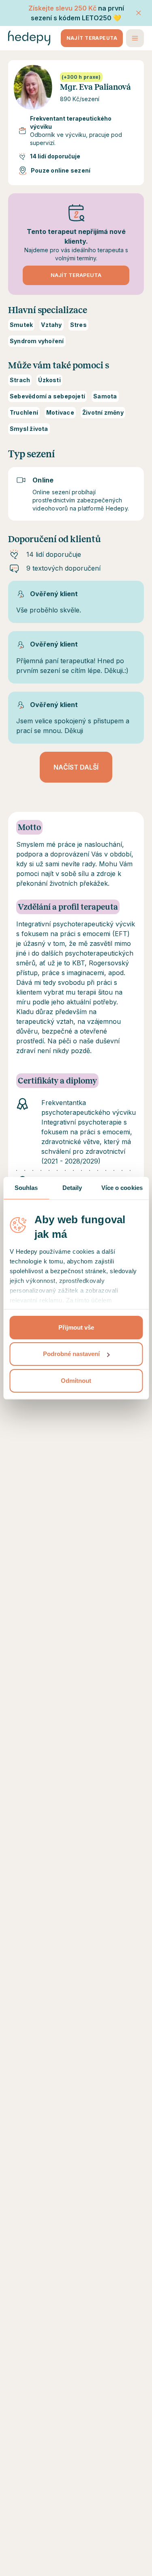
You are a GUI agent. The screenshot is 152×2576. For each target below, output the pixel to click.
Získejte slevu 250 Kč (62, 8)
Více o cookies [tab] (122, 1188)
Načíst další (76, 767)
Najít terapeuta (92, 38)
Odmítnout (76, 1381)
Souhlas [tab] (26, 1188)
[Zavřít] (139, 13)
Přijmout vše (76, 1327)
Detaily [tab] (72, 1188)
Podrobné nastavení (71, 1354)
